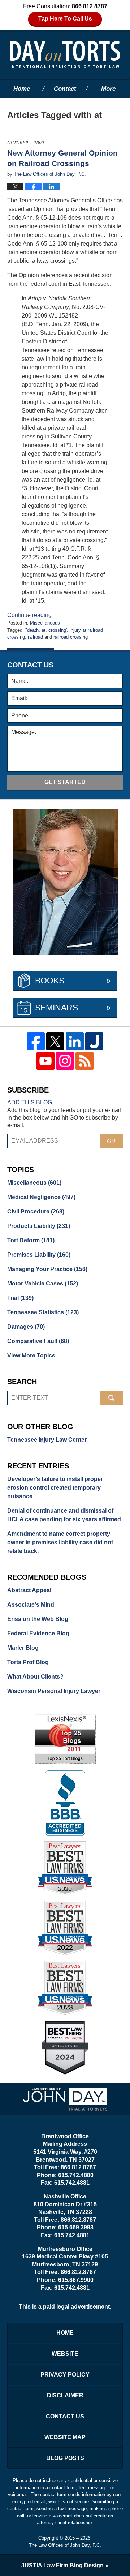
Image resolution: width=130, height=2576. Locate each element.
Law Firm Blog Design (62, 2565)
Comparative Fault (38, 1341)
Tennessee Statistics (43, 1312)
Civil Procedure (36, 1212)
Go (111, 1141)
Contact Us (65, 2416)
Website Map (65, 2437)
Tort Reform (31, 1240)
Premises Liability (39, 1255)
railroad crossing (71, 637)
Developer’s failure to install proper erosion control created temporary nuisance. (55, 1488)
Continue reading (29, 615)
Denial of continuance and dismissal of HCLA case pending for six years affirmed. (65, 1515)
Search (111, 1398)
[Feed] (84, 1061)
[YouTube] (45, 1061)
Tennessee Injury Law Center (47, 1440)
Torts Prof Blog (28, 1662)
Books (50, 981)
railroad (35, 637)
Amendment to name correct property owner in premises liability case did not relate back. (60, 1542)
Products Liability (39, 1226)
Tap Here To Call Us (65, 19)
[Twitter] (55, 1041)
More (108, 89)
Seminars (57, 1008)
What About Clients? (35, 1677)
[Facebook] (36, 1041)
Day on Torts (65, 54)
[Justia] (94, 1041)
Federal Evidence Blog (38, 1633)
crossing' (58, 630)
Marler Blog (23, 1648)
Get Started (65, 782)
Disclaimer (65, 2395)
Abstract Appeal (29, 1590)
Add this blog (30, 1102)
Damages (26, 1327)
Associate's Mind (31, 1605)
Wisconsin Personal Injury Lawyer (54, 1691)
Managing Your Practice (47, 1269)
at (44, 630)
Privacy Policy (65, 2375)
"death (32, 630)
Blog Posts (65, 2458)
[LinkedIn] (75, 1041)
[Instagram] (65, 1061)
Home (22, 89)
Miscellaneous (45, 623)
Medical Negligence (41, 1197)
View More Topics (31, 1355)
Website (65, 2354)
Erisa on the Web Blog (38, 1619)
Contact (65, 89)
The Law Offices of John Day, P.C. (65, 2545)
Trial (20, 1298)
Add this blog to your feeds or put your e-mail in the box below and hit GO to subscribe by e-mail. (64, 1118)
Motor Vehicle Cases (43, 1284)
